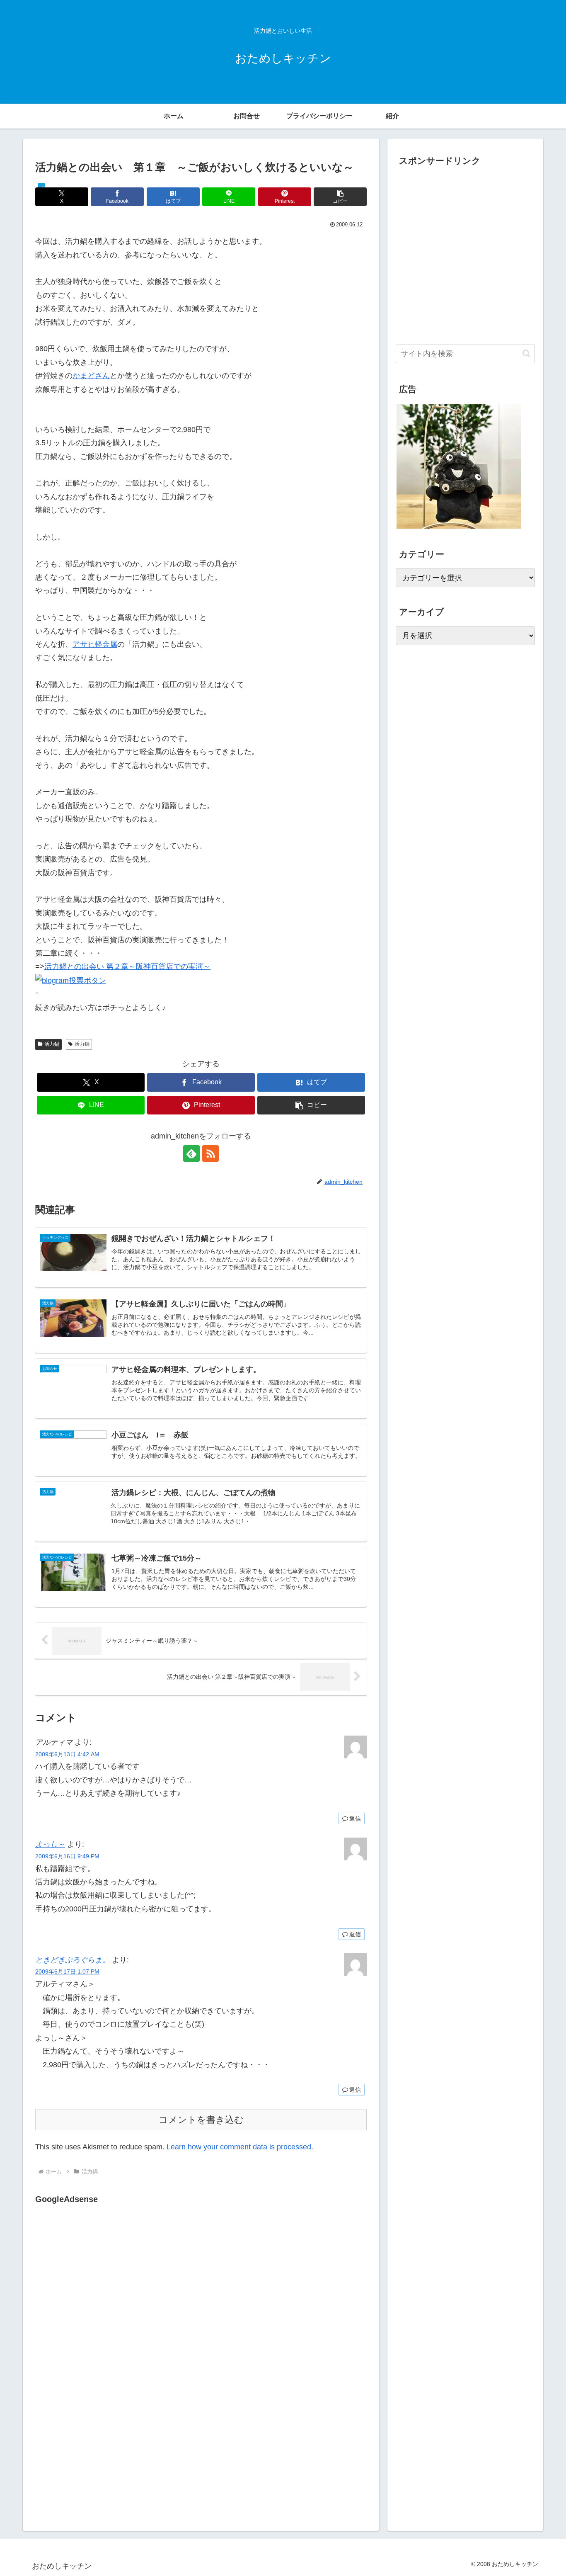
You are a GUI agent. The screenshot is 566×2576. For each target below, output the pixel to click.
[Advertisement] (105, 2292)
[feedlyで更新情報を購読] (191, 1153)
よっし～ (50, 1844)
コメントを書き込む (201, 2120)
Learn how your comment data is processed (239, 2147)
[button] (340, 197)
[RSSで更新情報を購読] (210, 1153)
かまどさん (91, 376)
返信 (355, 1818)
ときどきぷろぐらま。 (73, 1960)
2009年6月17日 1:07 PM (67, 1971)
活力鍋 (52, 1044)
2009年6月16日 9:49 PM (67, 1856)
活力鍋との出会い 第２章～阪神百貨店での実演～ (127, 966)
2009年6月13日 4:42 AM (67, 1754)
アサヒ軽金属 (95, 644)
